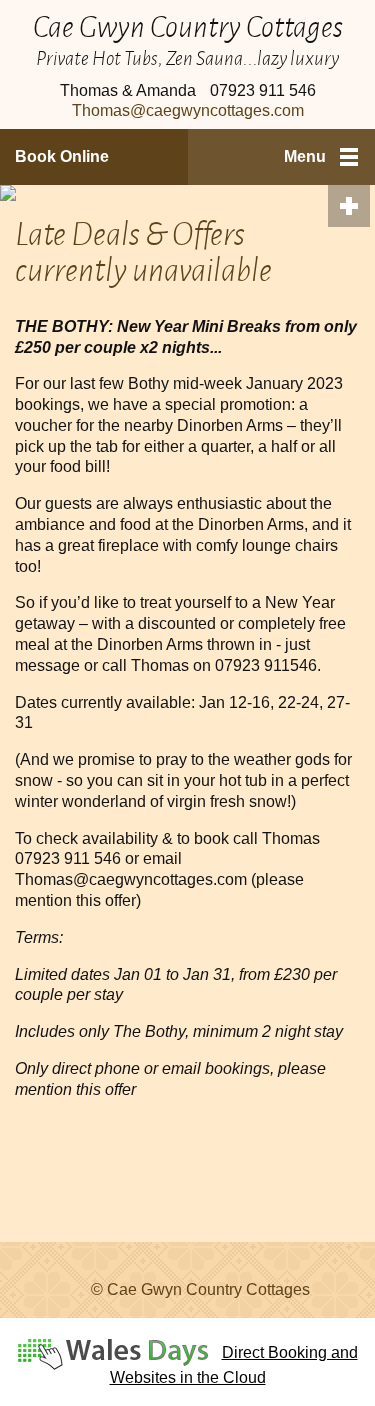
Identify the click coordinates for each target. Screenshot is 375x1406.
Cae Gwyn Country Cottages (188, 26)
